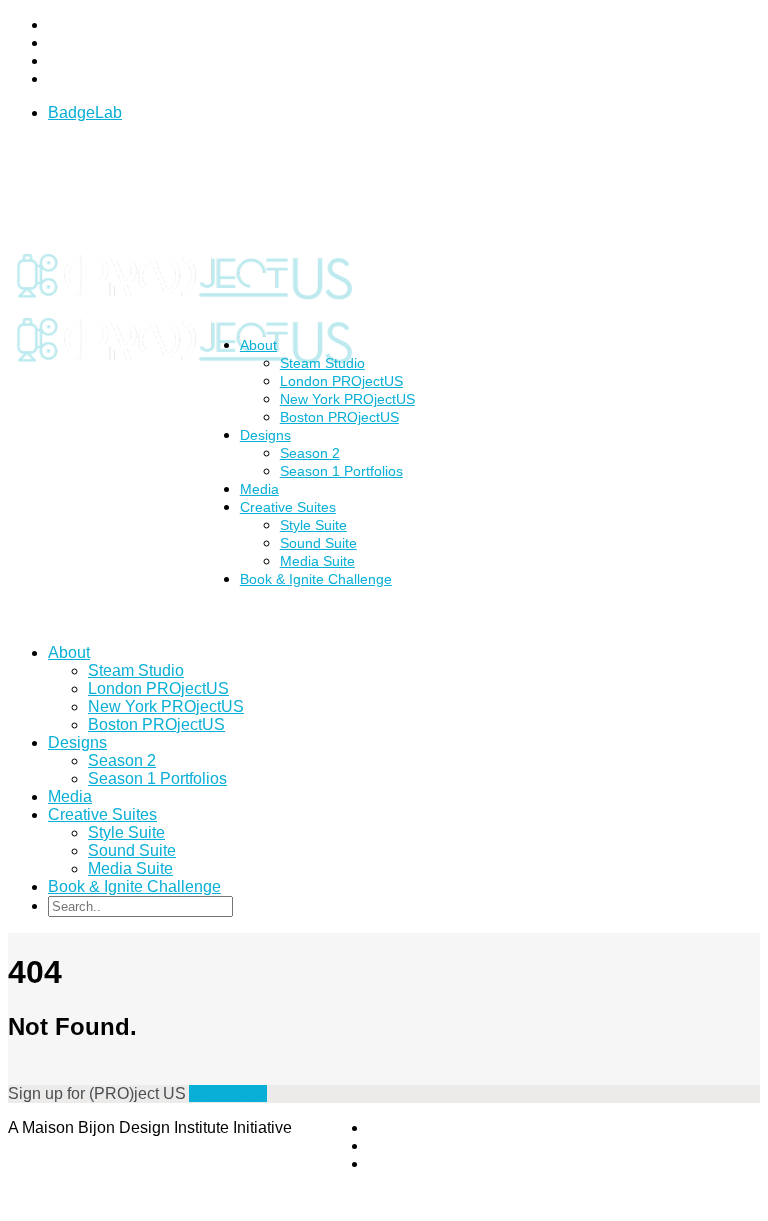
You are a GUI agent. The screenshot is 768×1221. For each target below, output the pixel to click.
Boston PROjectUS (339, 417)
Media (70, 796)
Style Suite (313, 525)
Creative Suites (288, 507)
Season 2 (310, 453)
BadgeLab (85, 112)
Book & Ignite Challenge (316, 579)
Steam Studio (322, 363)
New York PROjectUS (347, 399)
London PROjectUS (341, 381)
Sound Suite (318, 543)
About (258, 345)
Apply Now (228, 1093)
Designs (265, 435)
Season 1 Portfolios (341, 471)
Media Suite (130, 868)
